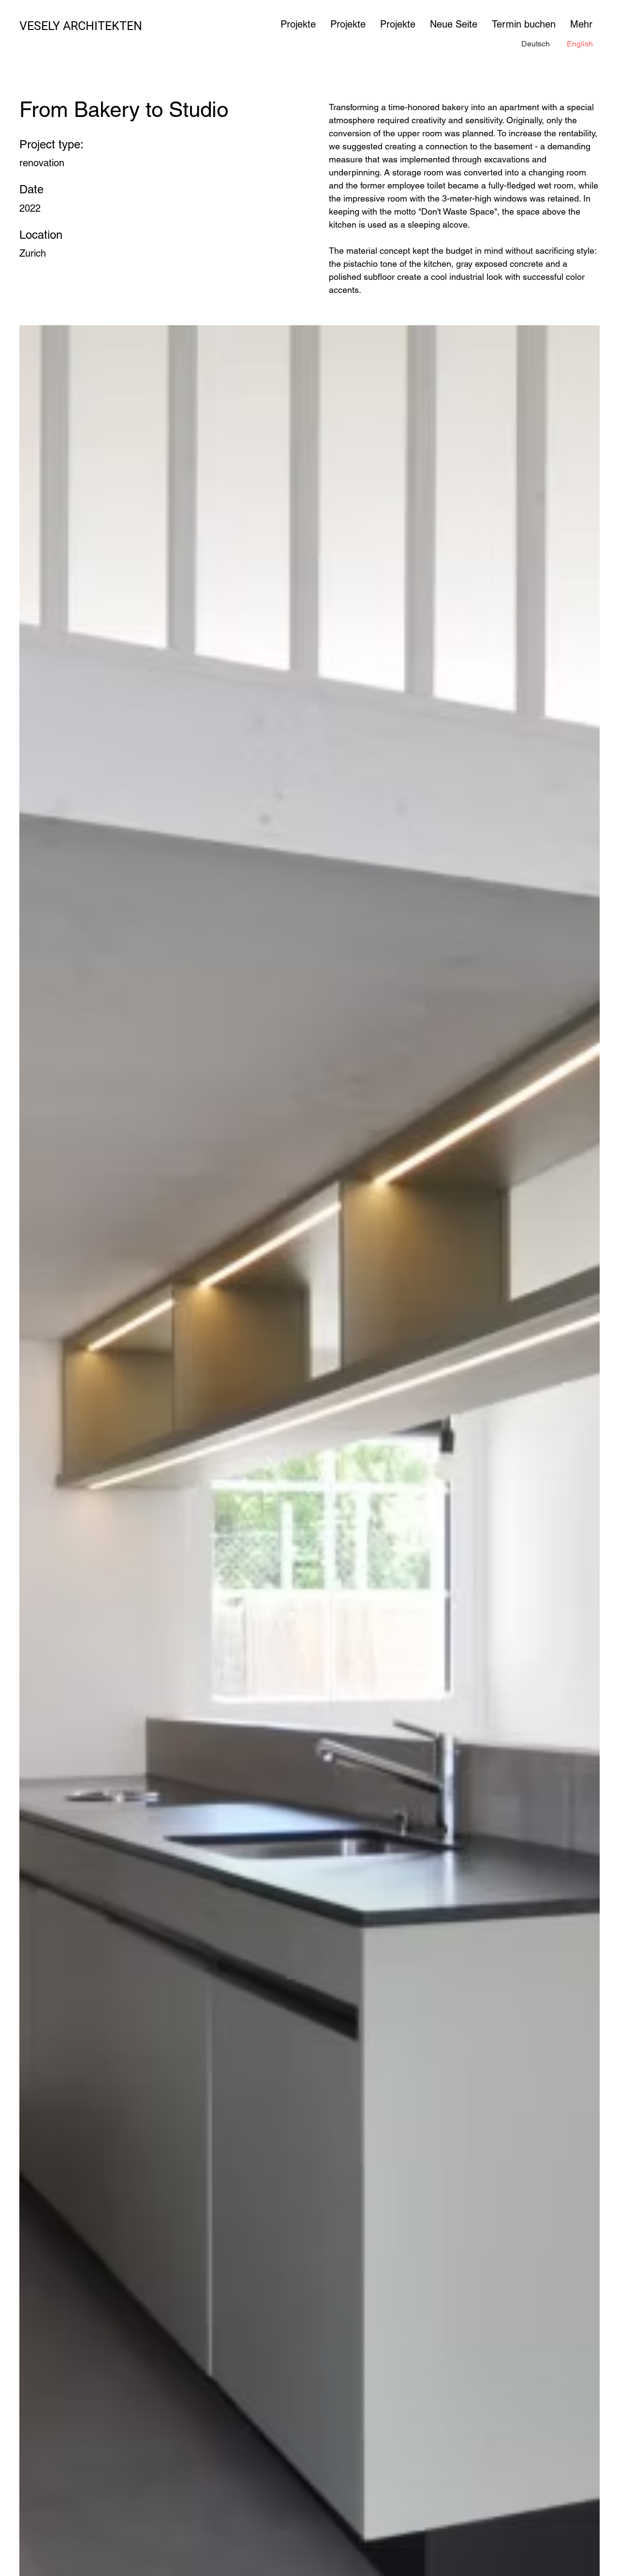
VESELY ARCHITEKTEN (81, 26)
